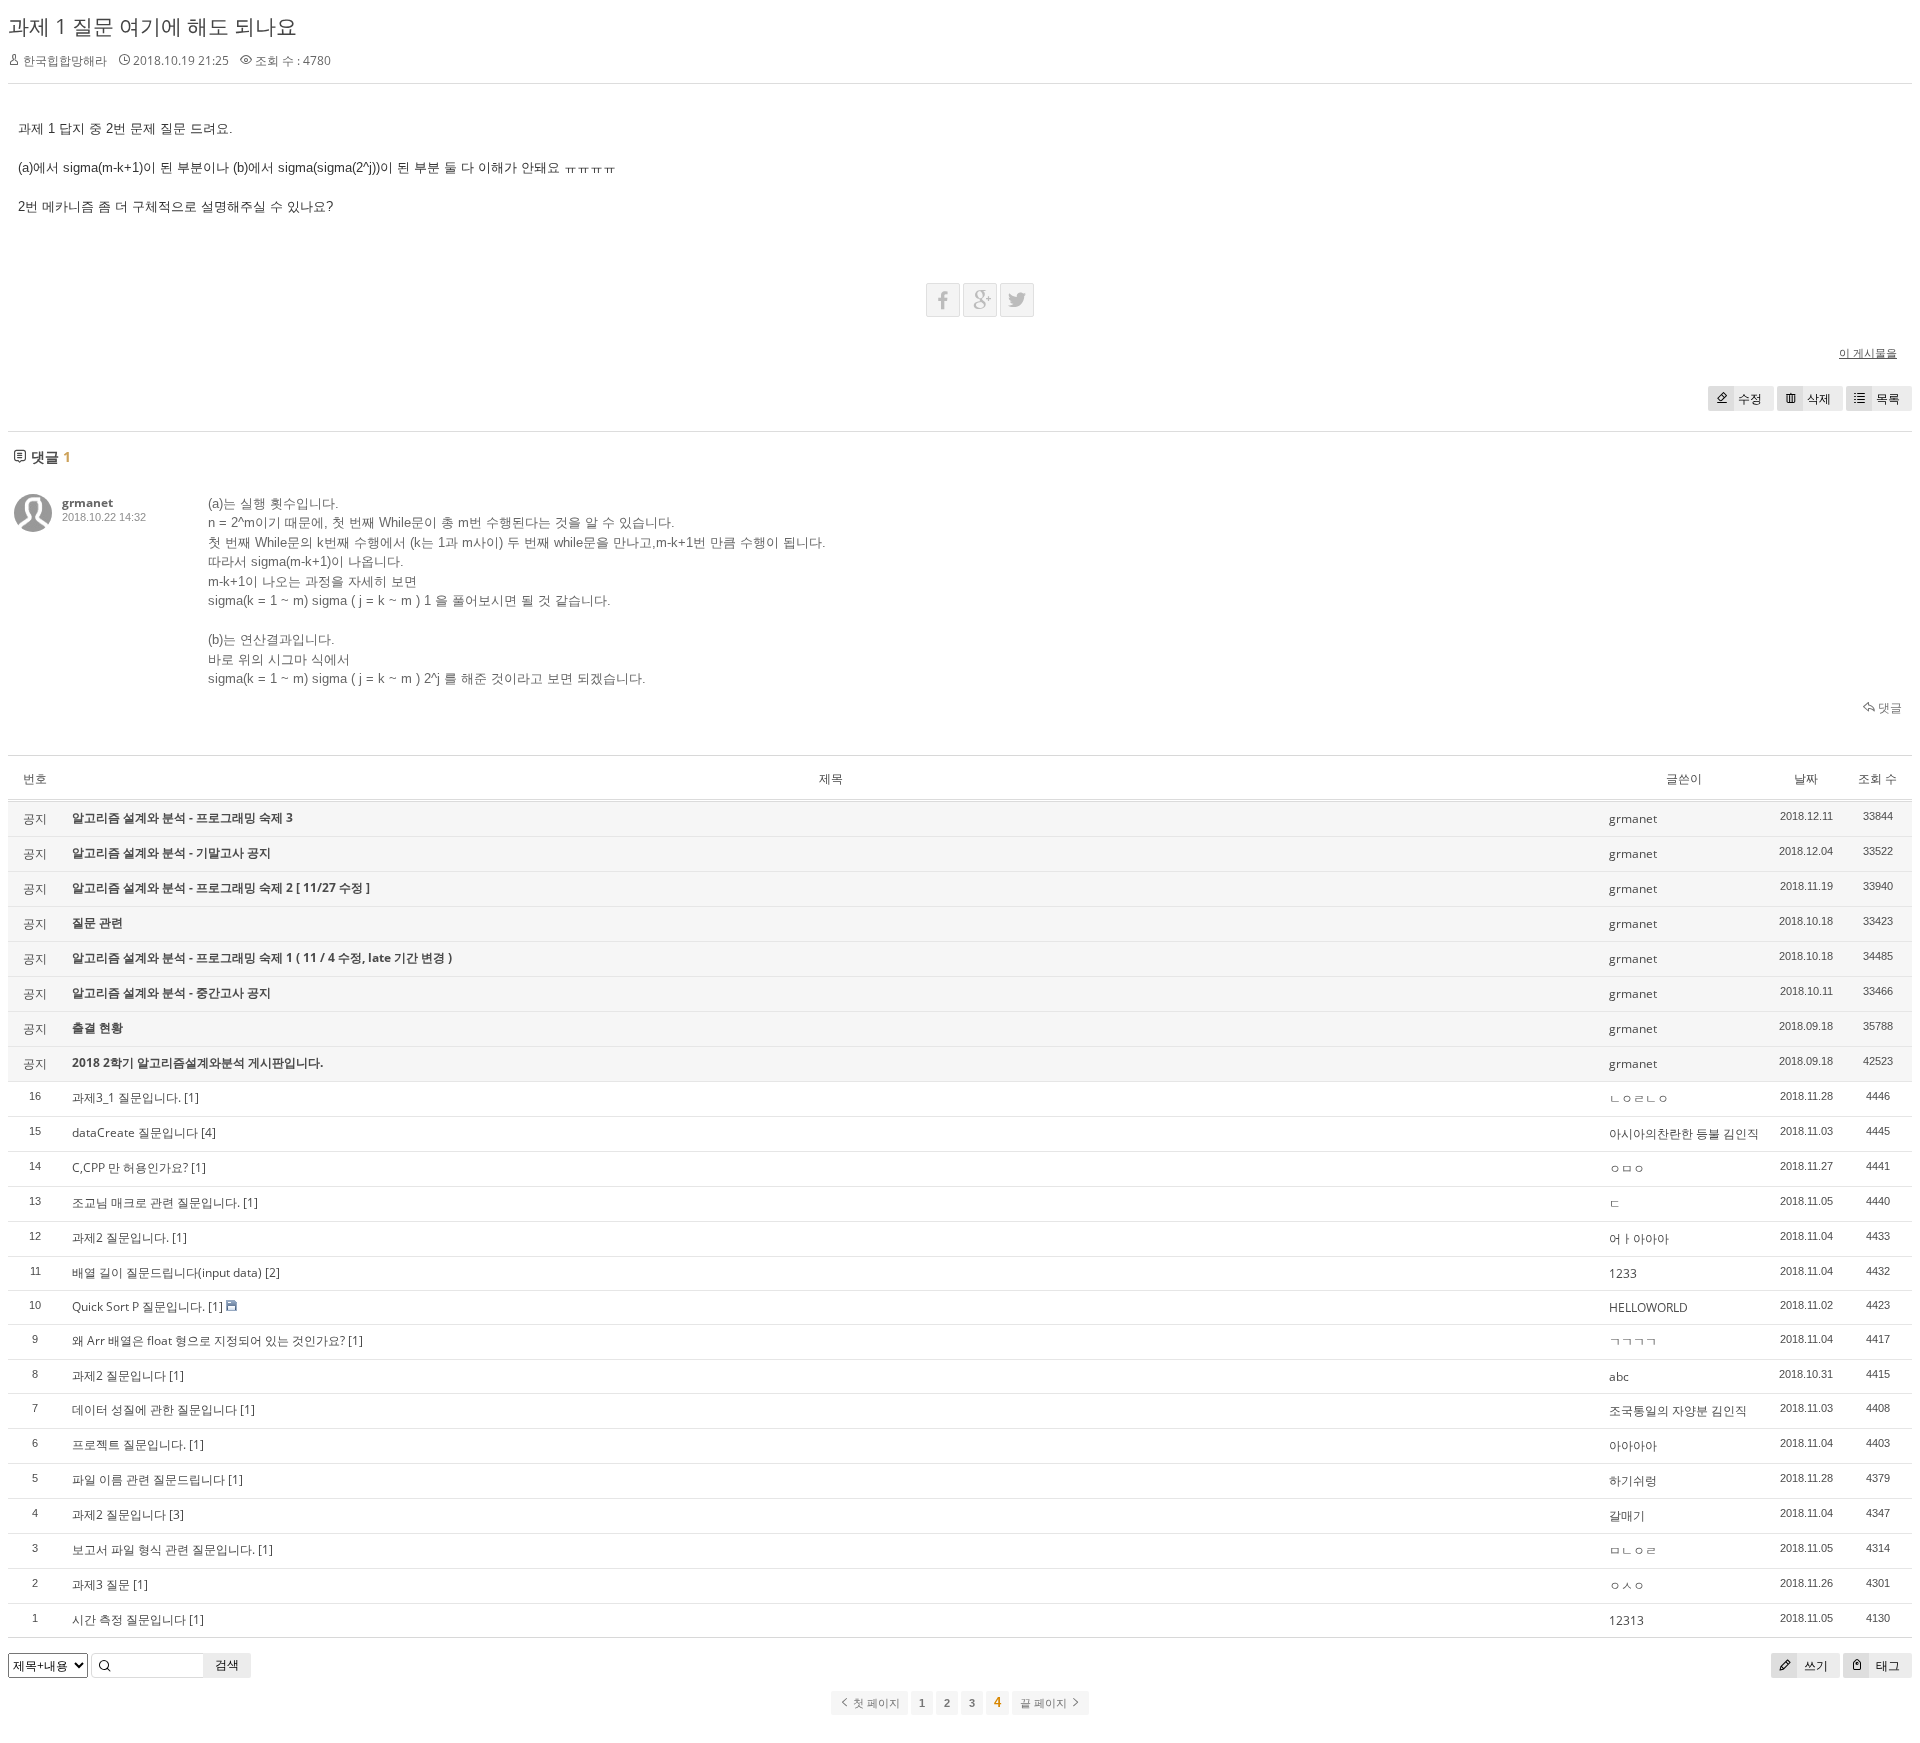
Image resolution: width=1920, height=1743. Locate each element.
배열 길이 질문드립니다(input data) (167, 1272)
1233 (1623, 1273)
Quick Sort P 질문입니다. (138, 1306)
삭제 (1819, 398)
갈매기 (1627, 1515)
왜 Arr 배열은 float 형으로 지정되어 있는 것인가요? (208, 1340)
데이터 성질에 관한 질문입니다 (154, 1409)
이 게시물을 (1868, 352)
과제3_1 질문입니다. (126, 1097)
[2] (272, 1272)
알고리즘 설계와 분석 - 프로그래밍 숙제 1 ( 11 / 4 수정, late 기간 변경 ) (262, 957)
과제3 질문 (101, 1584)
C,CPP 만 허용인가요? (130, 1167)
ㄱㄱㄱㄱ (1633, 1341)
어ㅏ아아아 (1639, 1238)
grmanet (87, 502)
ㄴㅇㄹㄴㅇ (1639, 1098)
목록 (1888, 398)
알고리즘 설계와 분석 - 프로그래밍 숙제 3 (182, 817)
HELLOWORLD (1648, 1307)
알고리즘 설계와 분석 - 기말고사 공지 (171, 852)
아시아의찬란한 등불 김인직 (1684, 1133)
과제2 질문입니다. (120, 1237)
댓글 (1888, 707)
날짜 (1806, 778)
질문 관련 (97, 922)
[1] (191, 1097)
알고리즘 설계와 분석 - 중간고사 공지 (171, 992)
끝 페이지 (1045, 1703)
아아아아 (1633, 1445)
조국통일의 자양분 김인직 (1678, 1410)
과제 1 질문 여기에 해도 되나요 (152, 26)
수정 (1750, 398)
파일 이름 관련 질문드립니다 (148, 1479)
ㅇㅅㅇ (1627, 1585)
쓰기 (1814, 1665)
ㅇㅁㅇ (1627, 1168)
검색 (227, 1664)
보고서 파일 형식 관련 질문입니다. (163, 1549)
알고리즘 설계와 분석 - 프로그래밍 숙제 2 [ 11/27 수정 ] (221, 887)
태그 (1886, 1665)
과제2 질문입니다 (119, 1375)
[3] (176, 1514)
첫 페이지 (875, 1703)
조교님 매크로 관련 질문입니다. (156, 1202)
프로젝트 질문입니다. (129, 1444)
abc (1619, 1376)
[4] (208, 1132)
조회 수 (1877, 778)
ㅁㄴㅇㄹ (1633, 1550)
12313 (1626, 1620)
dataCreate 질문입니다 (135, 1132)
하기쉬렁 (1633, 1480)
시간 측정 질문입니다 (129, 1619)
